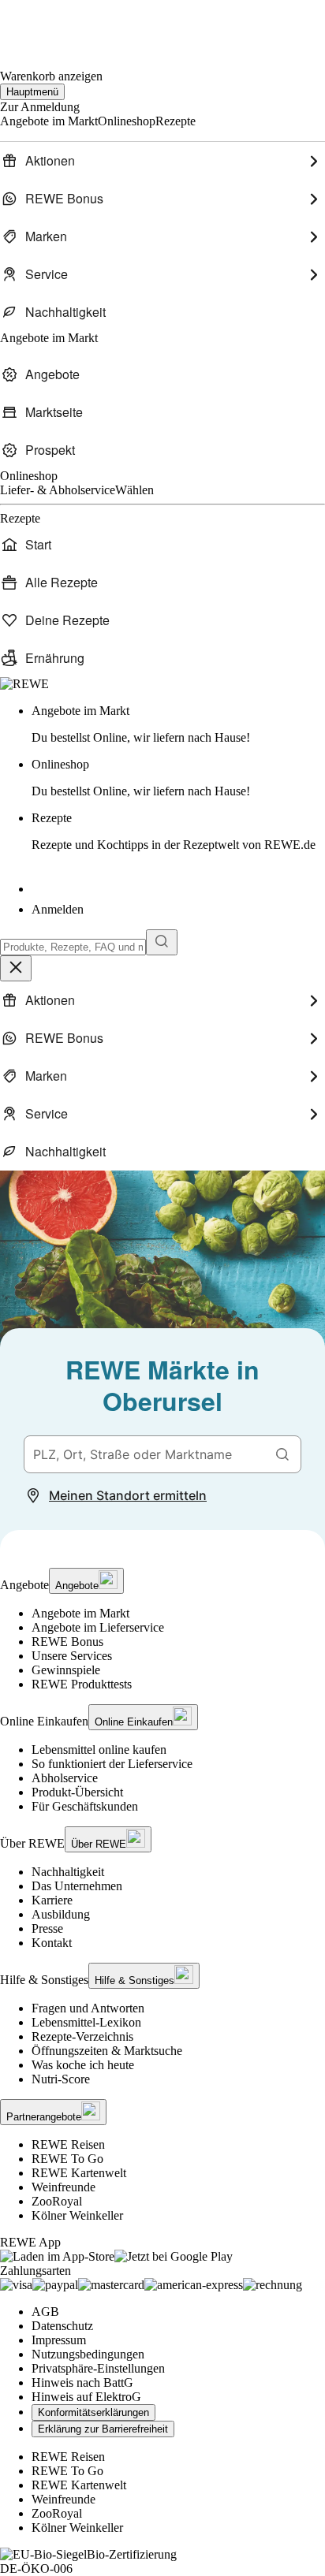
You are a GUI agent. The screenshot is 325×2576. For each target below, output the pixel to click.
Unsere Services (72, 1656)
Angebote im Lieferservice (98, 1627)
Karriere (52, 1900)
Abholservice (65, 1778)
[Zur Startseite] (54, 24)
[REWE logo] (24, 684)
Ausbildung (61, 1914)
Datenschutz (62, 2326)
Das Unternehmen (77, 1886)
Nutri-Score (61, 2079)
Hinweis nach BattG (82, 2382)
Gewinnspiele (66, 1670)
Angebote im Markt (80, 1613)
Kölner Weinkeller (77, 2215)
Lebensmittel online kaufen (99, 1750)
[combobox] (73, 947)
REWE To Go (67, 2159)
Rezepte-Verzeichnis (82, 2036)
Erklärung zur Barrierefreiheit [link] (103, 2429)
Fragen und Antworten (88, 2008)
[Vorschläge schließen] (16, 968)
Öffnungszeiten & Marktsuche (107, 2051)
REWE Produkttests (82, 1684)
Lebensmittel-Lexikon (86, 2022)
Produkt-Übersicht (77, 1792)
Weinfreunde (64, 2187)
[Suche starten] (162, 942)
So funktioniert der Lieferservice (112, 1764)
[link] (178, 724)
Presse (47, 1928)
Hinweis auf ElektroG (86, 2397)
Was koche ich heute (83, 2065)
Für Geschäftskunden (85, 1806)
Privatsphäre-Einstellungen (98, 2368)
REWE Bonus (67, 1642)
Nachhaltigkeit (68, 1872)
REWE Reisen (68, 2144)
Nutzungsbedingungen (88, 2354)
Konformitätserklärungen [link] (93, 2412)
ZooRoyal (57, 2201)
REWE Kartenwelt (79, 2173)
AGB (45, 2312)
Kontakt (52, 1943)
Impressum (59, 2340)
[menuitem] (162, 161)
